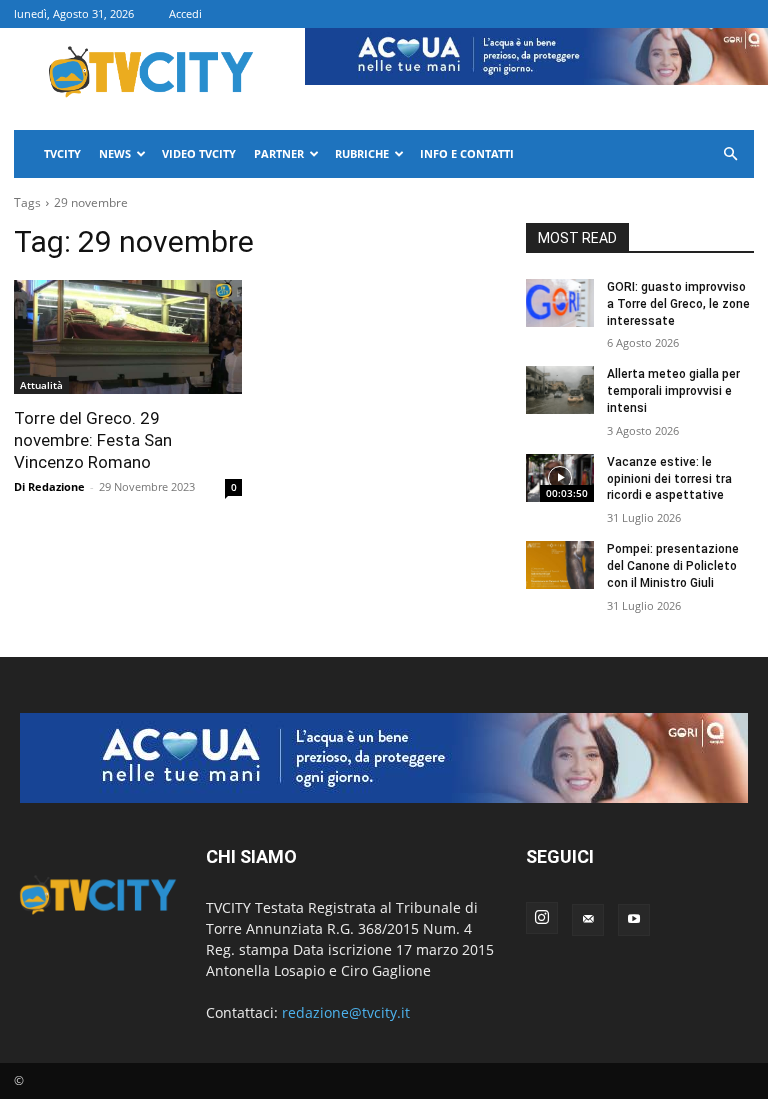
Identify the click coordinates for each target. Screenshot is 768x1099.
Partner (279, 153)
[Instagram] (542, 918)
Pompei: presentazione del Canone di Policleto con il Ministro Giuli (673, 566)
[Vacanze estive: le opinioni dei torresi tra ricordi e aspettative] (560, 478)
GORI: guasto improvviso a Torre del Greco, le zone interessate (678, 304)
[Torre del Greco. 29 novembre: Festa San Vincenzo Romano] (128, 337)
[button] (730, 154)
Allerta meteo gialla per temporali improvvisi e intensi (673, 391)
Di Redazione (49, 486)
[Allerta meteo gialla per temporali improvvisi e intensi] (560, 390)
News (115, 153)
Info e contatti (467, 153)
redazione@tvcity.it (346, 1012)
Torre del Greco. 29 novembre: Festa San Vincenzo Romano (93, 440)
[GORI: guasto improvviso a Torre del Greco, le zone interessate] (560, 303)
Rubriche (362, 153)
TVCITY (62, 153)
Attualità (41, 385)
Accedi (185, 13)
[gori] (384, 758)
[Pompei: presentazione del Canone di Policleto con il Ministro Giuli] (560, 565)
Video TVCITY (199, 153)
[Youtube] (634, 920)
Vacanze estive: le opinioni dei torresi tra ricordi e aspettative (669, 479)
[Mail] (588, 920)
